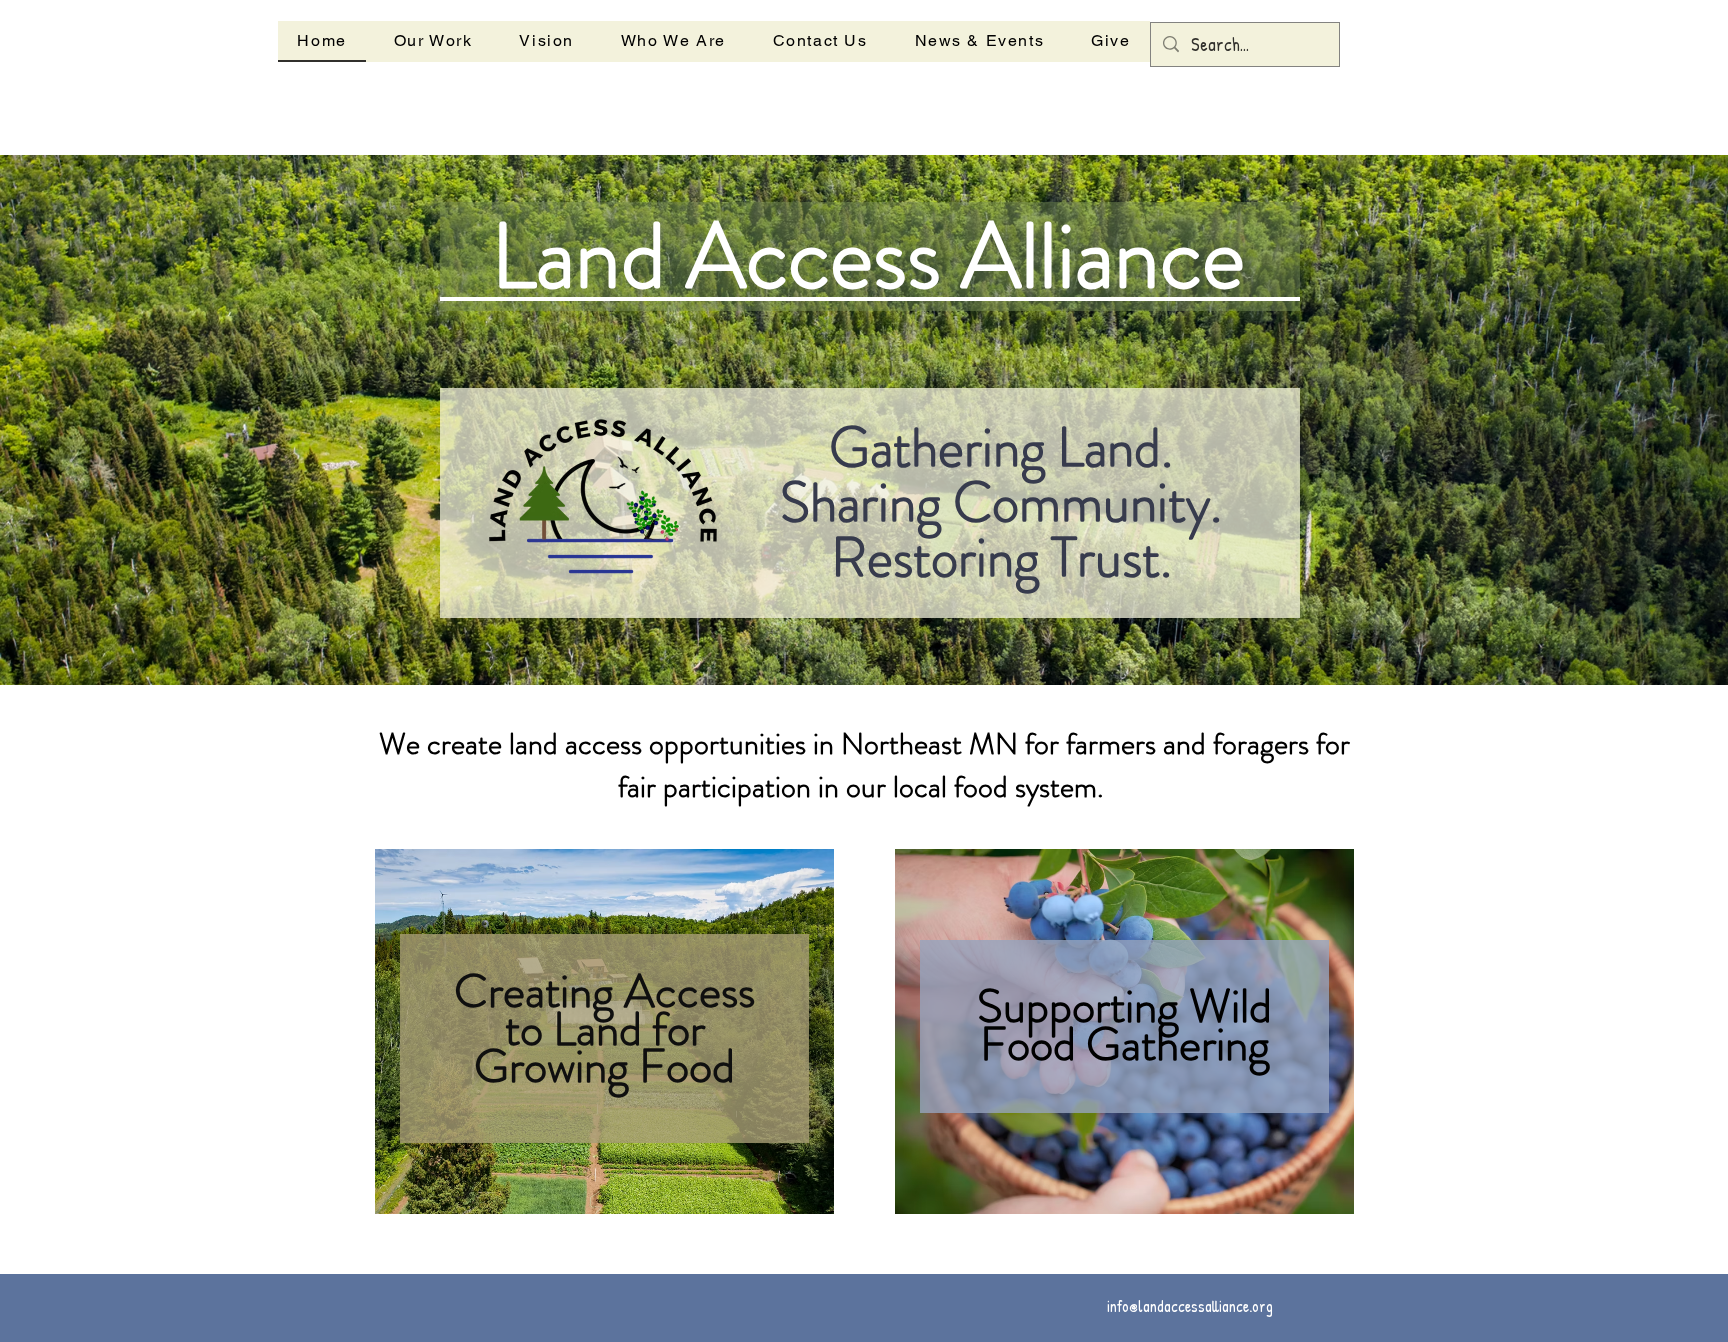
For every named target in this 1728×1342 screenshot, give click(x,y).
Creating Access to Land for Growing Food (604, 1029)
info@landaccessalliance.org (1190, 1306)
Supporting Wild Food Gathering (1124, 1025)
